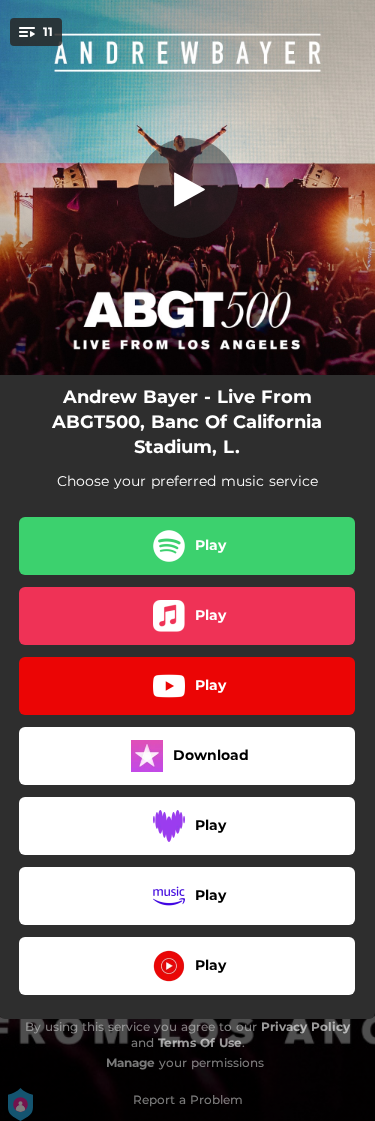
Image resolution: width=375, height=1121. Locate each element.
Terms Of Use (200, 1042)
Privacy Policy (305, 1026)
